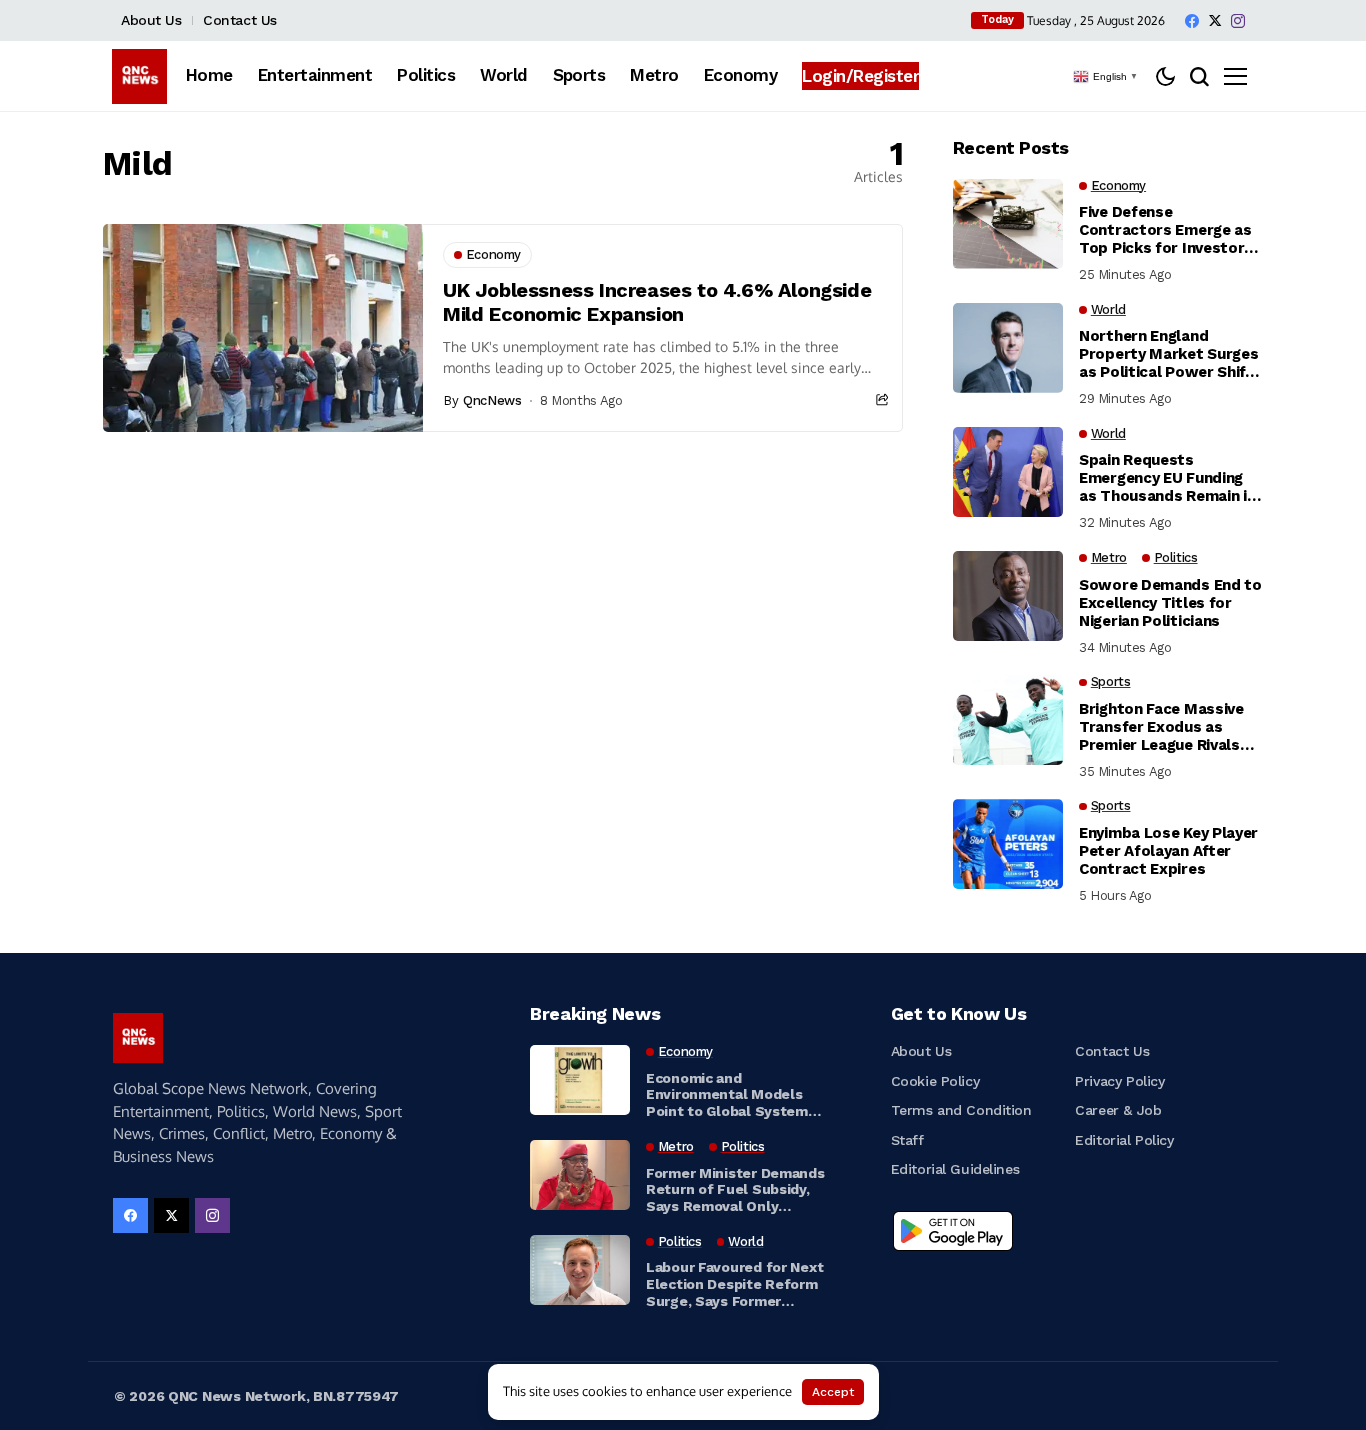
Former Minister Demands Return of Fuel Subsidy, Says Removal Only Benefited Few (735, 1190)
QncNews (492, 400)
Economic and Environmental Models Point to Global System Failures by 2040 (727, 1095)
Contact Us (240, 20)
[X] (1215, 20)
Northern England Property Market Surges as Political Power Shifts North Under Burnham (1170, 354)
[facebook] (1192, 21)
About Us (151, 20)
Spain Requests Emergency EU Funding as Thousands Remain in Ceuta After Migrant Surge (1167, 478)
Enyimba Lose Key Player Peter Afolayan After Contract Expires (1168, 851)
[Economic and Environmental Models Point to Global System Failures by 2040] (580, 1080)
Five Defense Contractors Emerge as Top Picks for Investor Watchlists (1165, 230)
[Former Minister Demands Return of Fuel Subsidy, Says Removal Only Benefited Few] (580, 1175)
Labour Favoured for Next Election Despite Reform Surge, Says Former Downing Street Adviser (734, 1284)
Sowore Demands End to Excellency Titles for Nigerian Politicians (1170, 603)
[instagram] (1238, 21)
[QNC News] (139, 76)
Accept (833, 1392)
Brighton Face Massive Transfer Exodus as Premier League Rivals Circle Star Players (1161, 727)
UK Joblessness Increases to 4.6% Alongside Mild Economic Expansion (657, 302)
